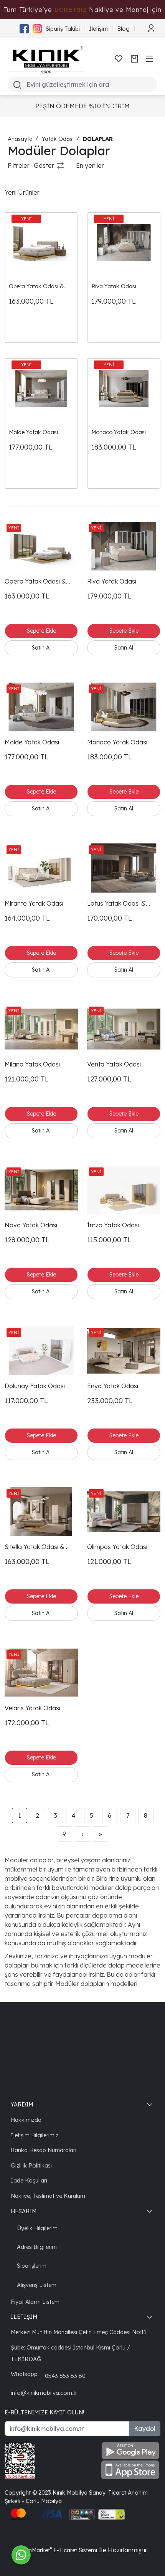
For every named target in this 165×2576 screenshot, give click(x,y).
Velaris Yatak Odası (32, 1708)
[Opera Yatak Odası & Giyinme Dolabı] (41, 243)
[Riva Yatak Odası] (124, 243)
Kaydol (145, 2429)
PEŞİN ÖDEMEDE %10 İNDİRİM (82, 106)
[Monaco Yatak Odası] (124, 389)
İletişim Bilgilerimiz (35, 2135)
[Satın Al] (41, 648)
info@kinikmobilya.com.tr (44, 2393)
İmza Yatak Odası (113, 1225)
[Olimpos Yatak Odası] (124, 1512)
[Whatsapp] (21, 2555)
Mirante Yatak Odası (34, 903)
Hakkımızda (26, 2120)
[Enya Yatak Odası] (124, 1351)
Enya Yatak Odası (113, 1386)
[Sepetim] (134, 59)
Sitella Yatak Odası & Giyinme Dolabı (35, 1547)
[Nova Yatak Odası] (41, 1190)
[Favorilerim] (119, 59)
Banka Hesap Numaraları (44, 2150)
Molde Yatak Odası (33, 432)
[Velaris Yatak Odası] (41, 1672)
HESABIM (24, 2211)
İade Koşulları (29, 2180)
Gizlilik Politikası (31, 2165)
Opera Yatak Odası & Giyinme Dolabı (36, 287)
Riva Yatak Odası (114, 286)
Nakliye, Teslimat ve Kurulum (48, 2196)
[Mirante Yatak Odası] (41, 868)
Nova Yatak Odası (31, 1225)
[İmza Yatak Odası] (124, 1190)
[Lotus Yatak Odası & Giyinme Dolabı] (124, 868)
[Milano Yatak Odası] (41, 1029)
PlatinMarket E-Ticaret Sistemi (57, 2550)
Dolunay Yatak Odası (35, 1386)
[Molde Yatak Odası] (41, 389)
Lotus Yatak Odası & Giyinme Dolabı (116, 904)
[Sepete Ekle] (41, 631)
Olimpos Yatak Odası (117, 1547)
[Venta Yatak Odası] (124, 1029)
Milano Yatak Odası (32, 1064)
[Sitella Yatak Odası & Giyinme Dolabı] (41, 1512)
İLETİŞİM (24, 2317)
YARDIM (22, 2104)
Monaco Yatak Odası (119, 432)
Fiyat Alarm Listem (35, 2302)
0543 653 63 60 (65, 2376)
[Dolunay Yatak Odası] (41, 1351)
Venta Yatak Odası (114, 1064)
